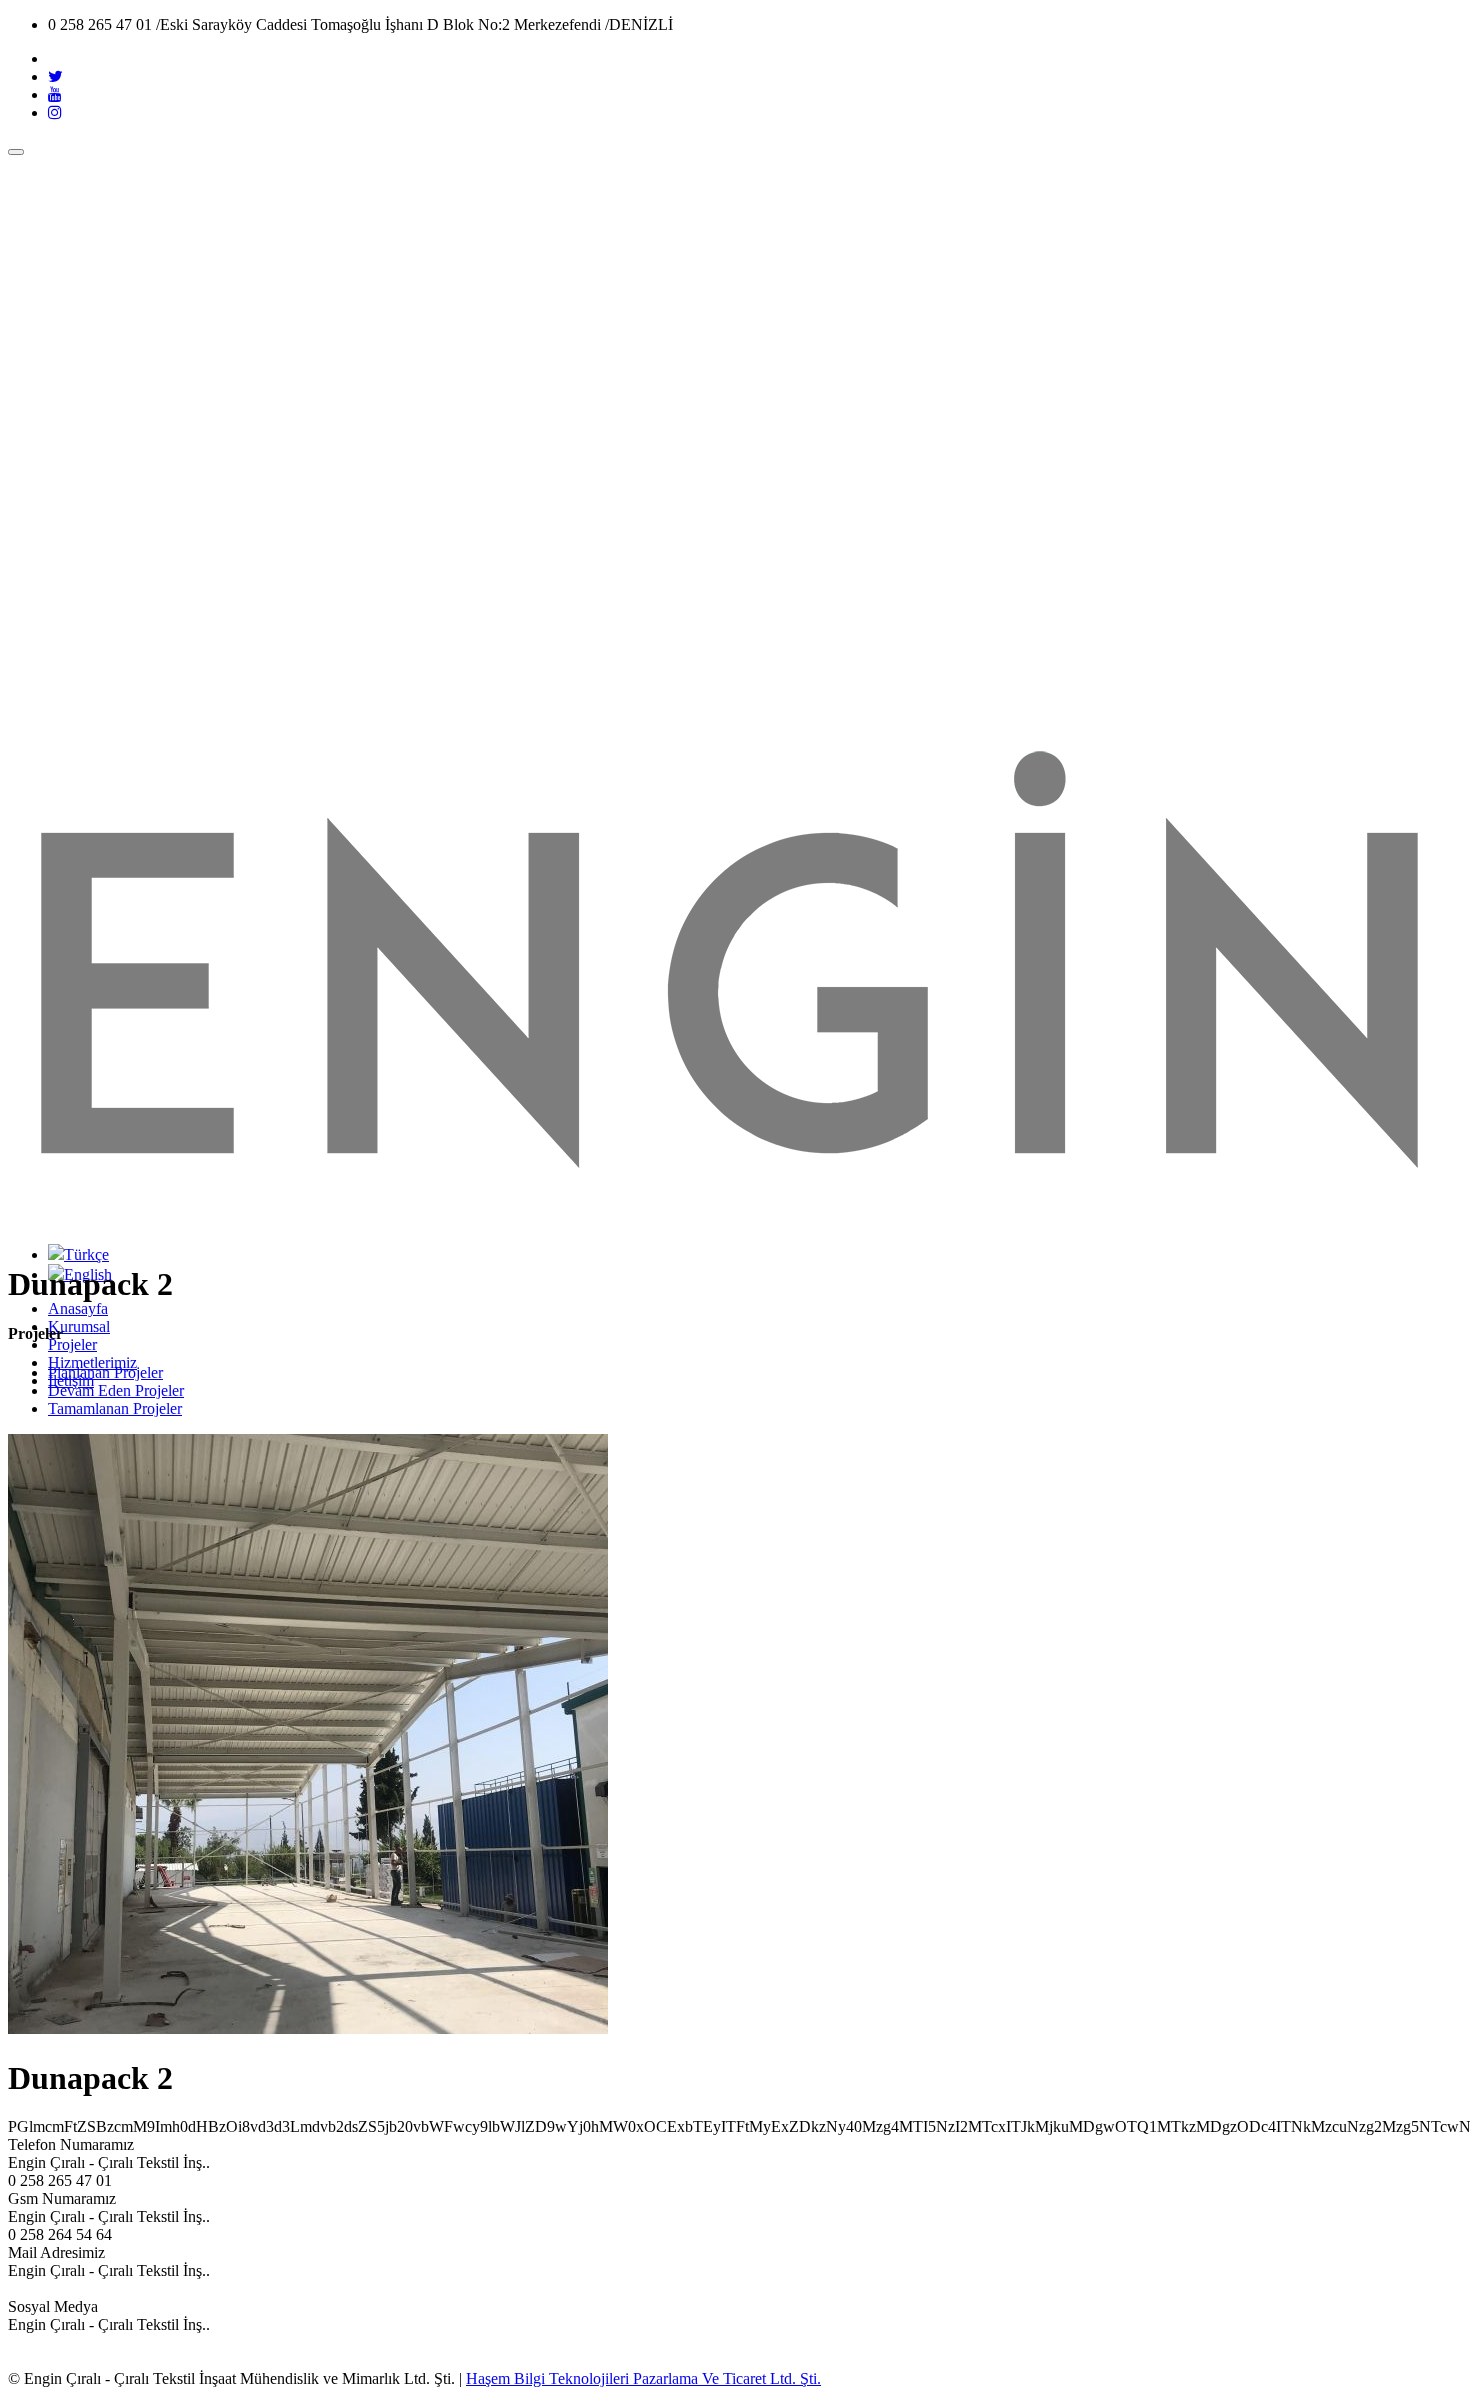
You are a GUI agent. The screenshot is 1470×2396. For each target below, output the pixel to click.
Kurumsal (79, 1326)
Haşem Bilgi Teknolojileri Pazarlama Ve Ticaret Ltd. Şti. (643, 2378)
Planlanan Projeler (105, 1372)
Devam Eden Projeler (116, 1390)
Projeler (72, 1344)
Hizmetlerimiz (92, 1362)
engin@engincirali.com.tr (88, 2288)
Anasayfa (78, 1308)
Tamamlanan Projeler (115, 1408)
